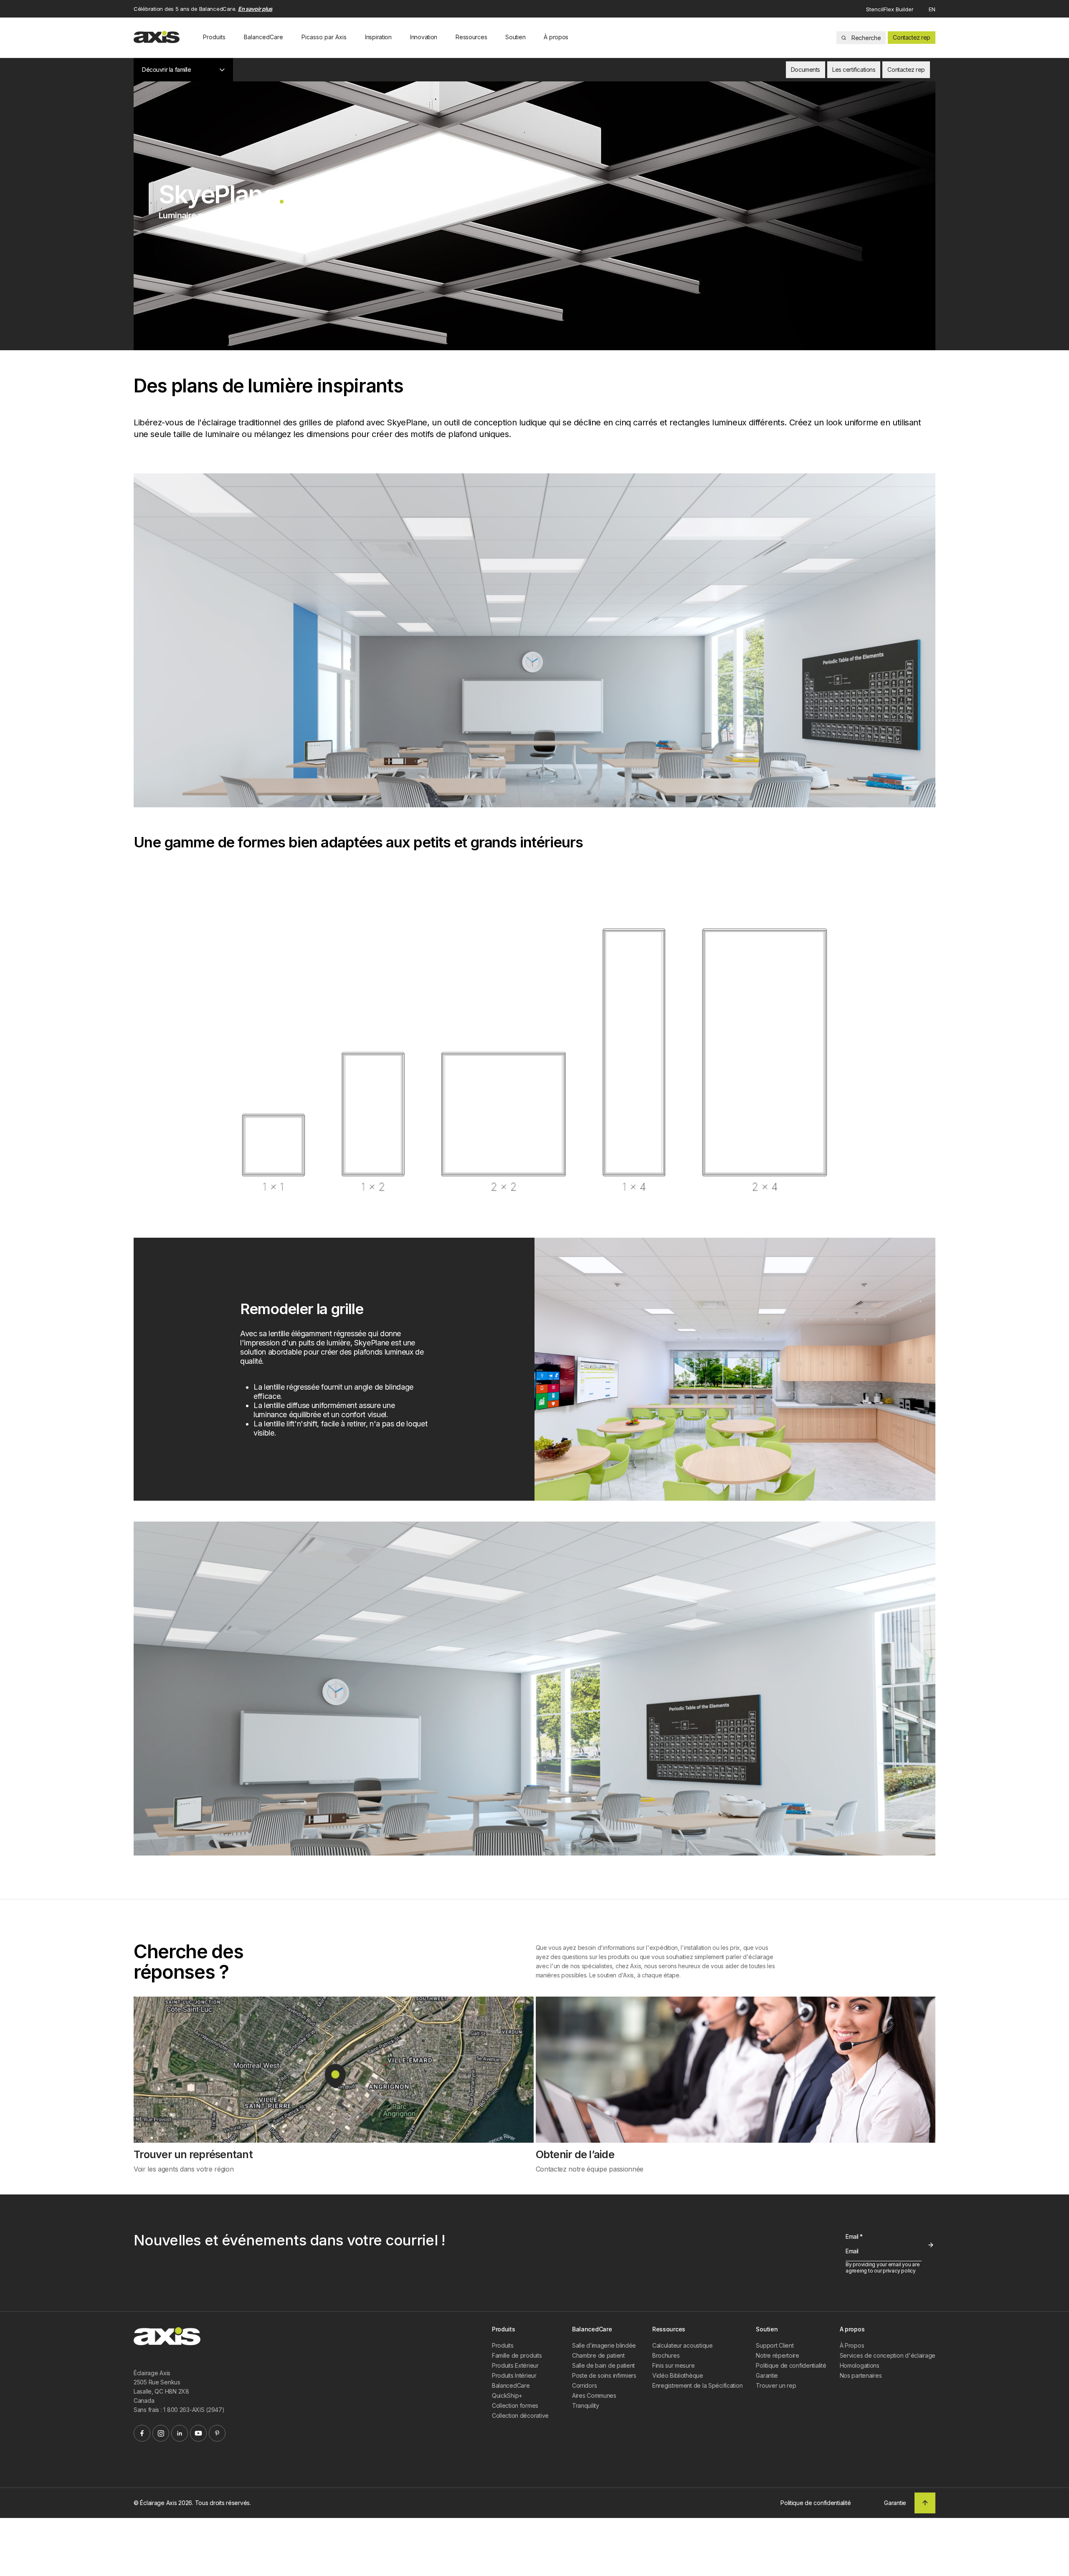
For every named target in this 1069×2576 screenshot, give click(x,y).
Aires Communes (594, 2395)
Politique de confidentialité (791, 2365)
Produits (214, 37)
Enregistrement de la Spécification (697, 2385)
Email (854, 2236)
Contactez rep (912, 37)
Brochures (666, 2355)
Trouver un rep (776, 2385)
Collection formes (515, 2405)
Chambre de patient (598, 2355)
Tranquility (586, 2405)
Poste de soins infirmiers (604, 2375)
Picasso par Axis (324, 37)
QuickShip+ (507, 2395)
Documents (806, 70)
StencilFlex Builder (890, 9)
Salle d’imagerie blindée (604, 2345)
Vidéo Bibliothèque (678, 2375)
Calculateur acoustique (683, 2345)
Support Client (775, 2345)
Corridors (584, 2385)
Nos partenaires (861, 2375)
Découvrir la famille (167, 70)
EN (932, 9)
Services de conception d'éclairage (888, 2355)
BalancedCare (263, 37)
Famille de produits (517, 2355)
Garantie (767, 2375)
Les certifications (854, 70)
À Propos (852, 2345)
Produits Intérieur (514, 2375)
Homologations (860, 2365)
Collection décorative (520, 2415)
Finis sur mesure (674, 2365)
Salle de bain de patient (603, 2365)
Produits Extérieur (515, 2365)
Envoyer (931, 2245)
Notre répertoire (778, 2355)
